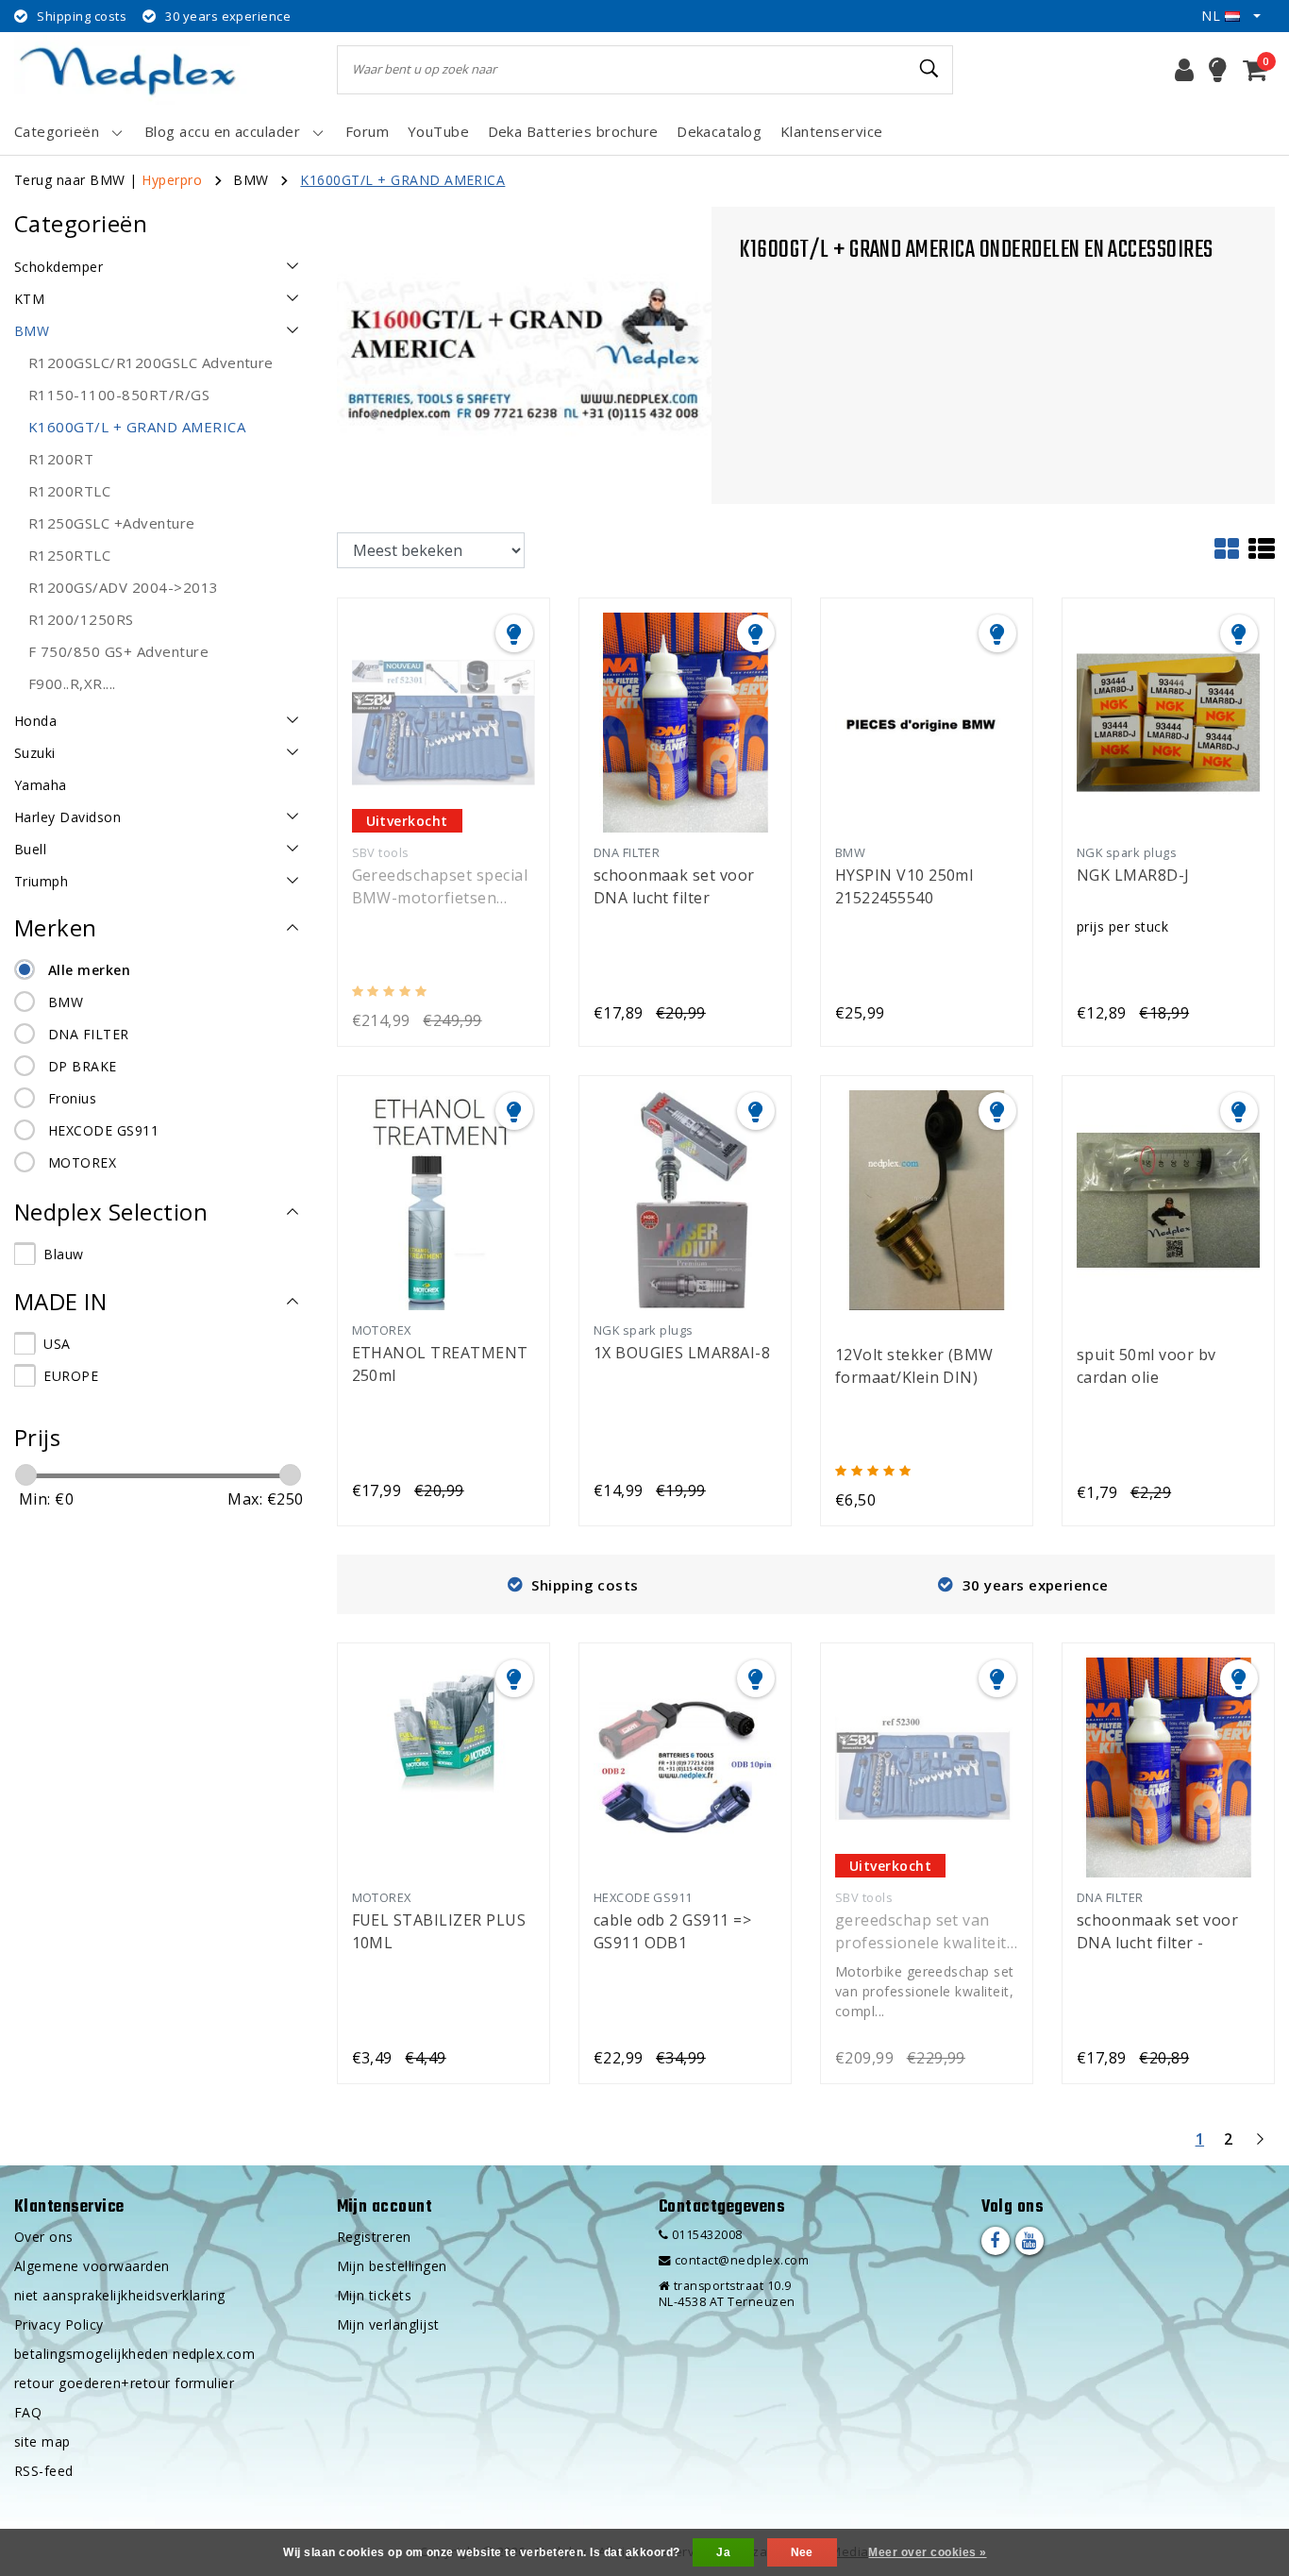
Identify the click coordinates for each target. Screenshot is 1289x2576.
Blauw (63, 1254)
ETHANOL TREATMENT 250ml (440, 1364)
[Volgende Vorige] (1260, 2147)
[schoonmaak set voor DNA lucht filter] (685, 721)
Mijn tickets (375, 2295)
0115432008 (705, 2235)
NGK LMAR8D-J (1133, 875)
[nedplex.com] (132, 69)
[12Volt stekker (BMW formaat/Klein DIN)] (927, 1199)
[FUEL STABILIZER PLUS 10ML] (444, 1766)
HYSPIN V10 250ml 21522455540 (904, 886)
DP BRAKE (83, 1066)
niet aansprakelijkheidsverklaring (120, 2295)
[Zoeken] (930, 69)
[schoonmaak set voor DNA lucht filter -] (1168, 1766)
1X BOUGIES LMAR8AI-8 (682, 1353)
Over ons (44, 2237)
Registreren (374, 2237)
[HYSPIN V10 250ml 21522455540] (927, 721)
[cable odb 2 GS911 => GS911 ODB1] (685, 1766)
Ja (723, 2552)
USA (57, 1344)
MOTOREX (82, 1162)
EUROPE (71, 1376)
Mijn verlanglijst (388, 2324)
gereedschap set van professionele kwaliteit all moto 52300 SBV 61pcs (921, 1932)
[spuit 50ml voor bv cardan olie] (1168, 1199)
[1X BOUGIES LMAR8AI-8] (685, 1199)
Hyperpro (172, 180)
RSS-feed (44, 2471)
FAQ (28, 2412)
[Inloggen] (1184, 70)
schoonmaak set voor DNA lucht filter (674, 886)
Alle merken (89, 970)
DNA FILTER (89, 1034)
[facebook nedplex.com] (996, 2241)
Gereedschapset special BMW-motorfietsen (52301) (440, 887)
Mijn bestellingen (392, 2266)
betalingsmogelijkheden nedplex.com (134, 2354)
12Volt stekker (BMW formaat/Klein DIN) (914, 1366)
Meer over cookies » (927, 2552)
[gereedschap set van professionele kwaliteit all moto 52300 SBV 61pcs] (927, 1766)
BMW (251, 180)
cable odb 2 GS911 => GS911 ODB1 (673, 1931)
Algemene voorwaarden (92, 2266)
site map (42, 2441)
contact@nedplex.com (742, 2260)
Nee (802, 2552)
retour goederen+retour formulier (124, 2383)
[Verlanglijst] (1218, 70)
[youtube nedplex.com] (1030, 2241)
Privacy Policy (59, 2324)
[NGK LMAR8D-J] (1168, 721)
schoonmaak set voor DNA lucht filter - (1157, 1931)
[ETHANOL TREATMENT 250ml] (444, 1199)
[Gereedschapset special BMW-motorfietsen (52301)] (444, 721)
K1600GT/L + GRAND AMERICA (402, 180)
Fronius (72, 1098)
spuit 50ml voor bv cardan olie (1147, 1366)
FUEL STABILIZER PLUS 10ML (439, 1931)
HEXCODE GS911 (103, 1130)
